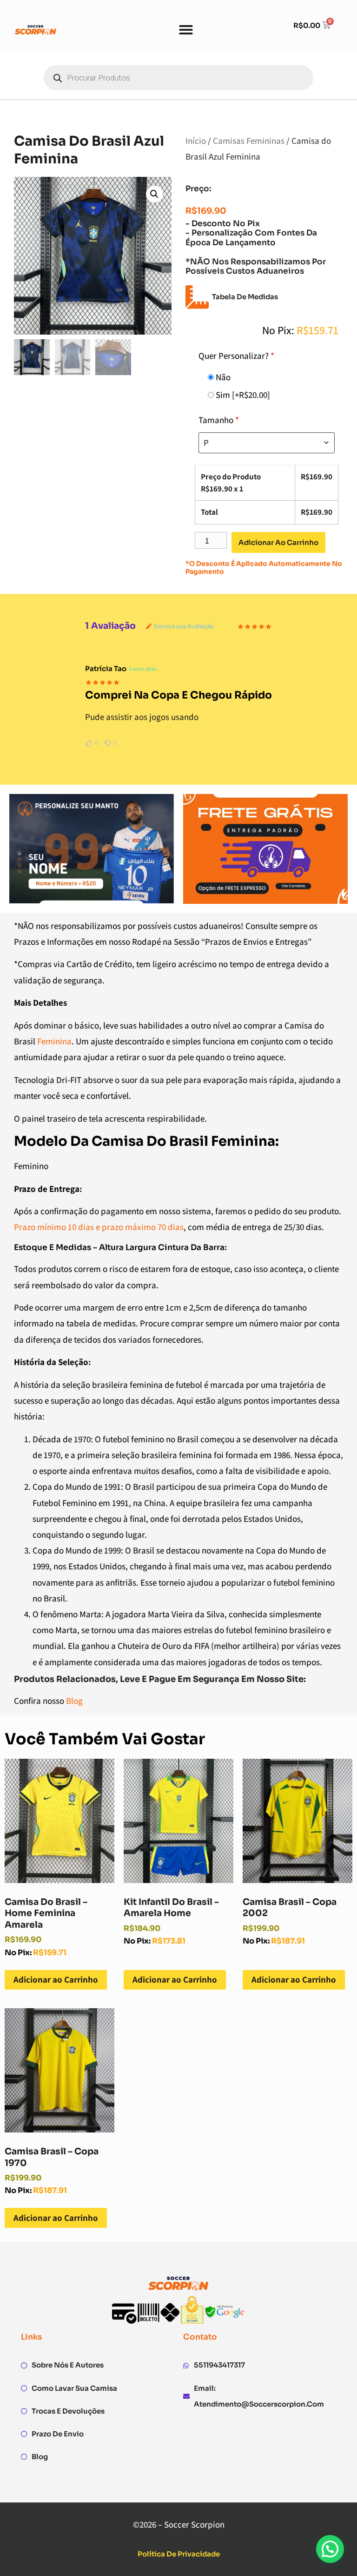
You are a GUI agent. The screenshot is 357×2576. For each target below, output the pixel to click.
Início (196, 141)
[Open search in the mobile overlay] (178, 78)
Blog (74, 1701)
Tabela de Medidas (245, 297)
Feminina (54, 1041)
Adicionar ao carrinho (278, 542)
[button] (186, 30)
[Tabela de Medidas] (197, 297)
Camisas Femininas (249, 141)
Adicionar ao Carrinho (56, 1979)
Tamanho (219, 420)
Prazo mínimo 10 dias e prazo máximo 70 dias (99, 1227)
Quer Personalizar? (236, 356)
